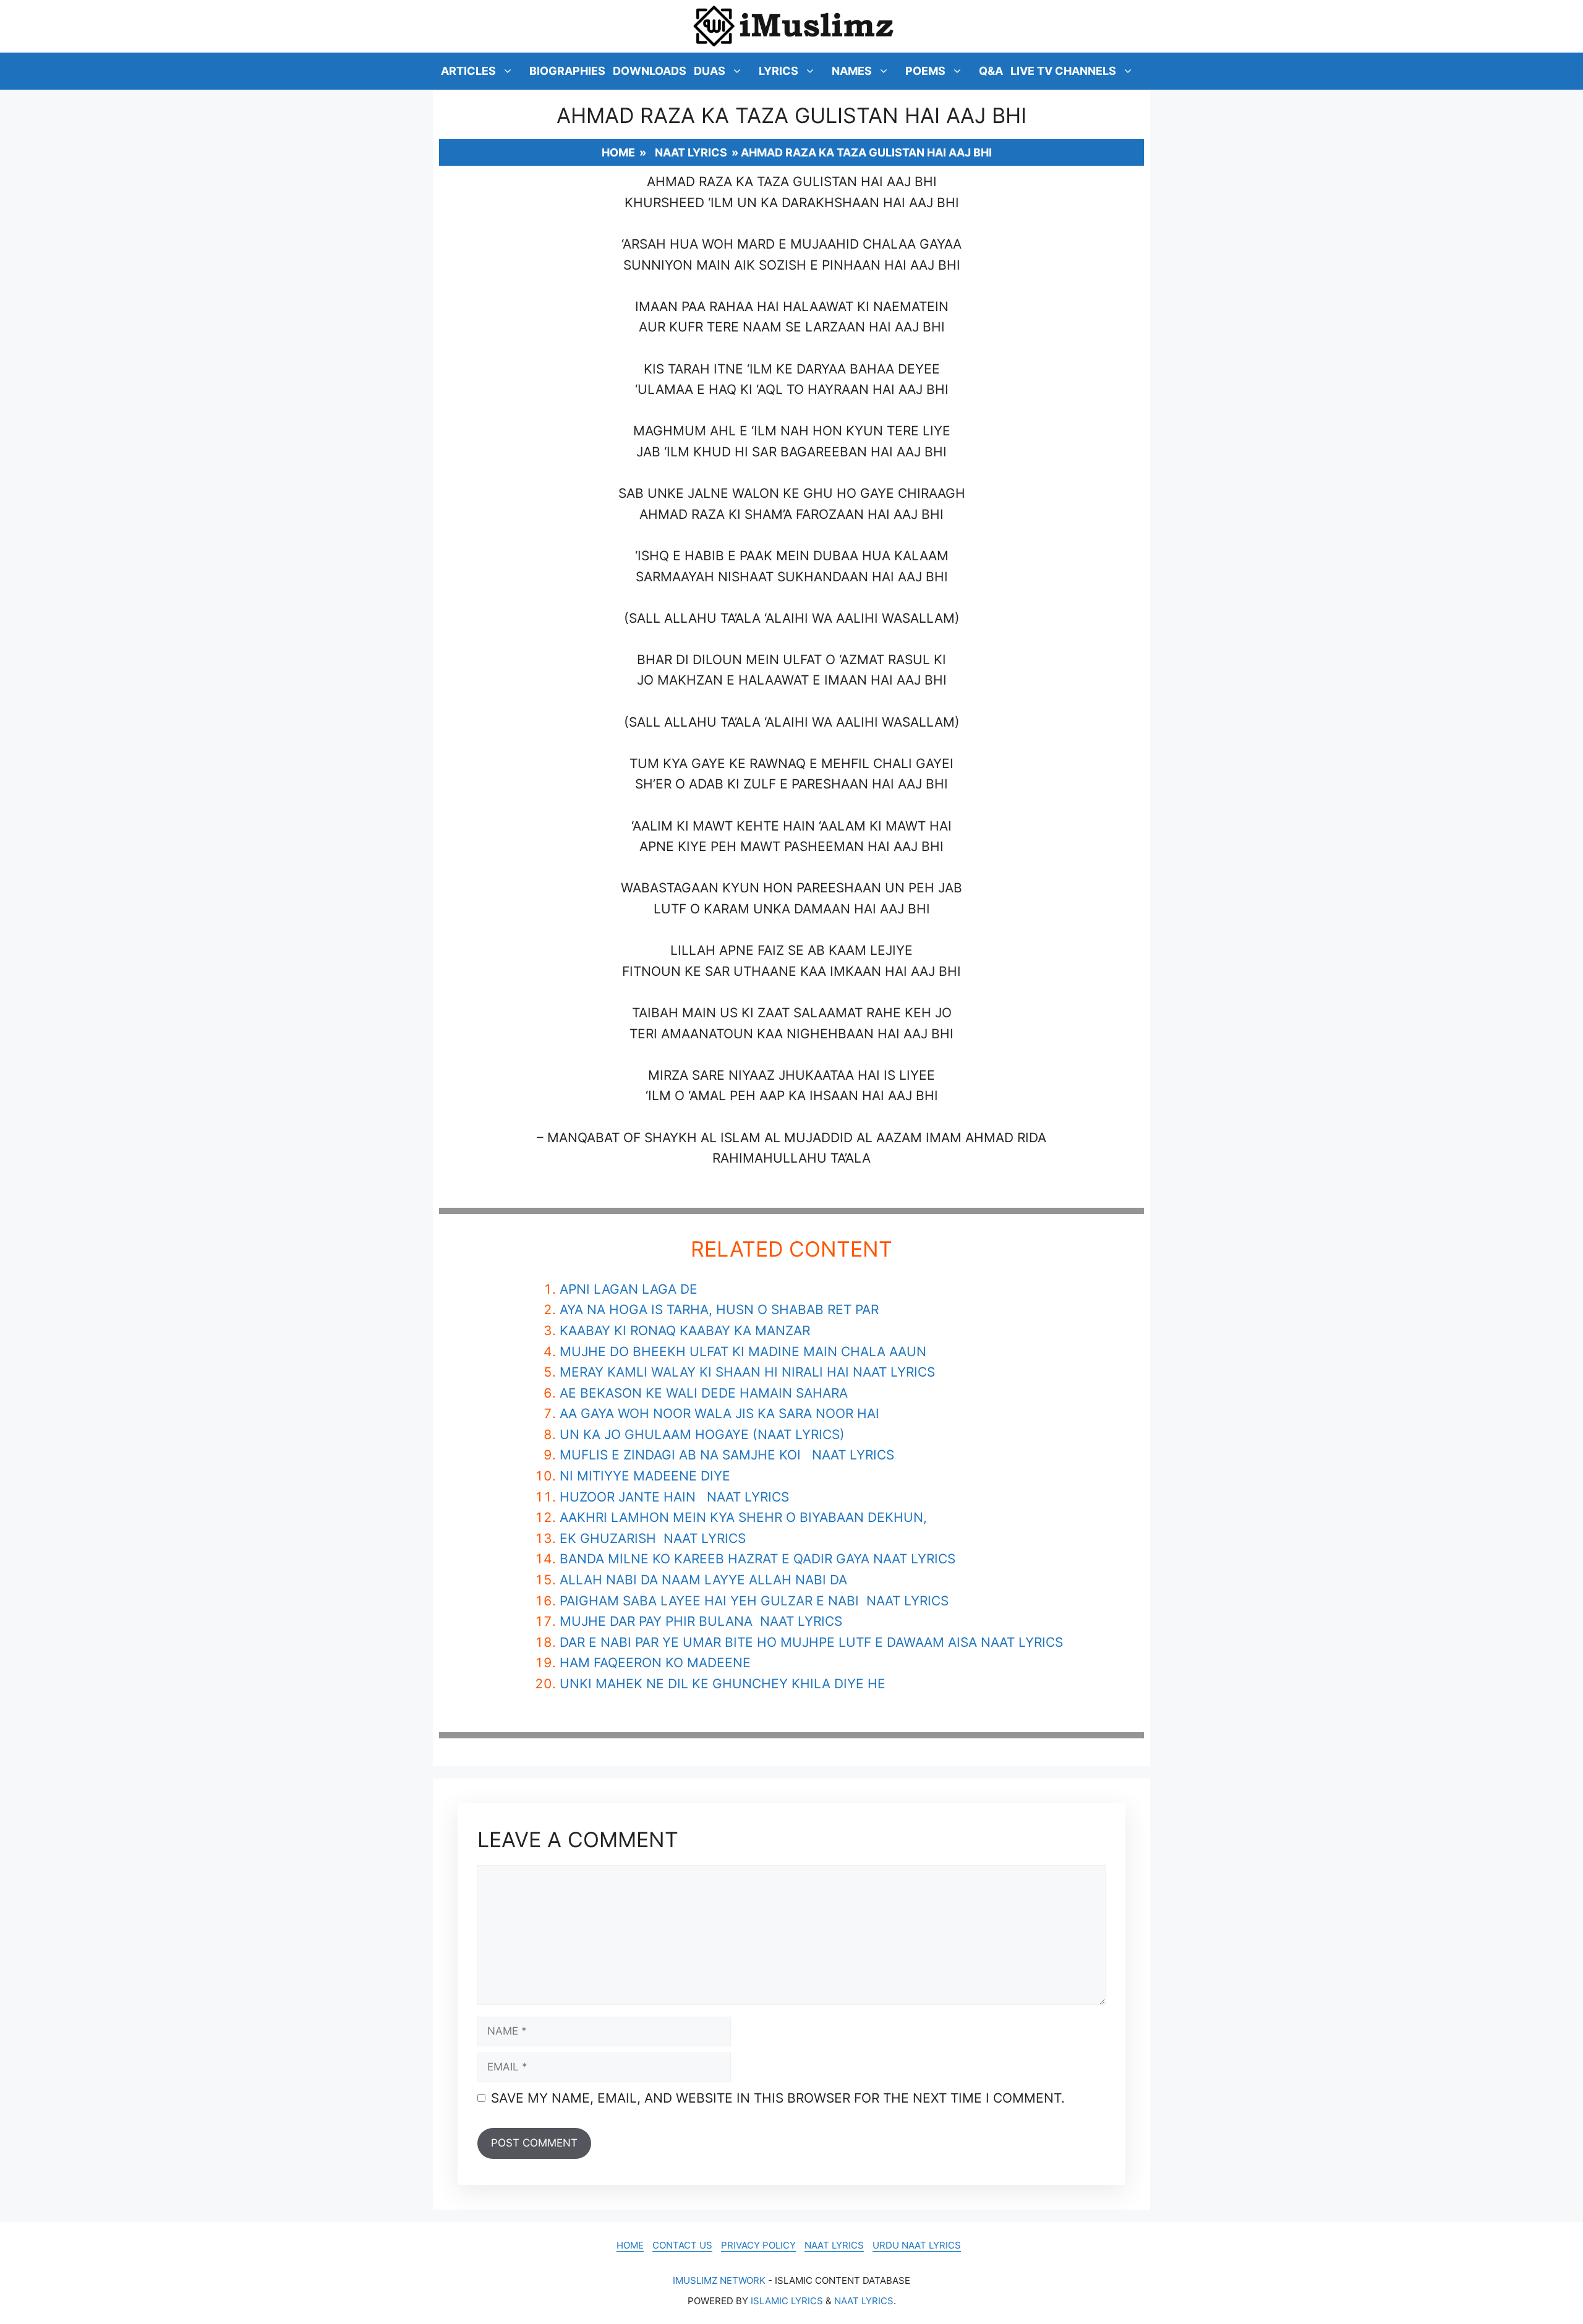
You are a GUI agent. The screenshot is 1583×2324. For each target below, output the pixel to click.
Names (852, 71)
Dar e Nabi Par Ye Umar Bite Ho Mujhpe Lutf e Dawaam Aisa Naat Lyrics (811, 1642)
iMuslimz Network (719, 2280)
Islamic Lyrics (787, 2301)
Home (618, 152)
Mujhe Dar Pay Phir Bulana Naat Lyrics (701, 1621)
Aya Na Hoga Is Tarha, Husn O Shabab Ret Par (719, 1309)
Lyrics (779, 71)
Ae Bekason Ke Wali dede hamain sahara (704, 1393)
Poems (925, 71)
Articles (468, 71)
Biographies (567, 71)
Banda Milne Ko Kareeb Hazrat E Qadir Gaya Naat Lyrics (757, 1559)
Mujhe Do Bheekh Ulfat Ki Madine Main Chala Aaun (743, 1352)
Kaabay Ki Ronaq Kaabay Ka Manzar (685, 1331)
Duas (710, 71)
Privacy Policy (758, 2245)
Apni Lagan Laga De (629, 1289)
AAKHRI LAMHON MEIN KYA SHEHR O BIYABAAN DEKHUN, (743, 1517)
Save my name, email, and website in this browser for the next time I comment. (778, 2098)
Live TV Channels (1063, 71)
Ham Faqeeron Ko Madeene (655, 1663)
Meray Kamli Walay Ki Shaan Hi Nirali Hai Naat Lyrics (747, 1372)
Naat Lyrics (691, 152)
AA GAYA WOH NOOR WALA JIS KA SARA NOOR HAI (719, 1413)
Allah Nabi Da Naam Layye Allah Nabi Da (703, 1580)
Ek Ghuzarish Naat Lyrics (653, 1538)
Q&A (991, 71)
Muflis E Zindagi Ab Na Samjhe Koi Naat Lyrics (727, 1455)
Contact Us (682, 2245)
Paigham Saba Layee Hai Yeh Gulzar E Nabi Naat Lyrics (754, 1601)
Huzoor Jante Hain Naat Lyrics (674, 1497)
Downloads (650, 71)
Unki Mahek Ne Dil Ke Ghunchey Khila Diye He (723, 1684)
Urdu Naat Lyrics (917, 2245)
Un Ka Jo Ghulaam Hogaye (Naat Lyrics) (702, 1434)
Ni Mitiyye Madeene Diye (645, 1476)
